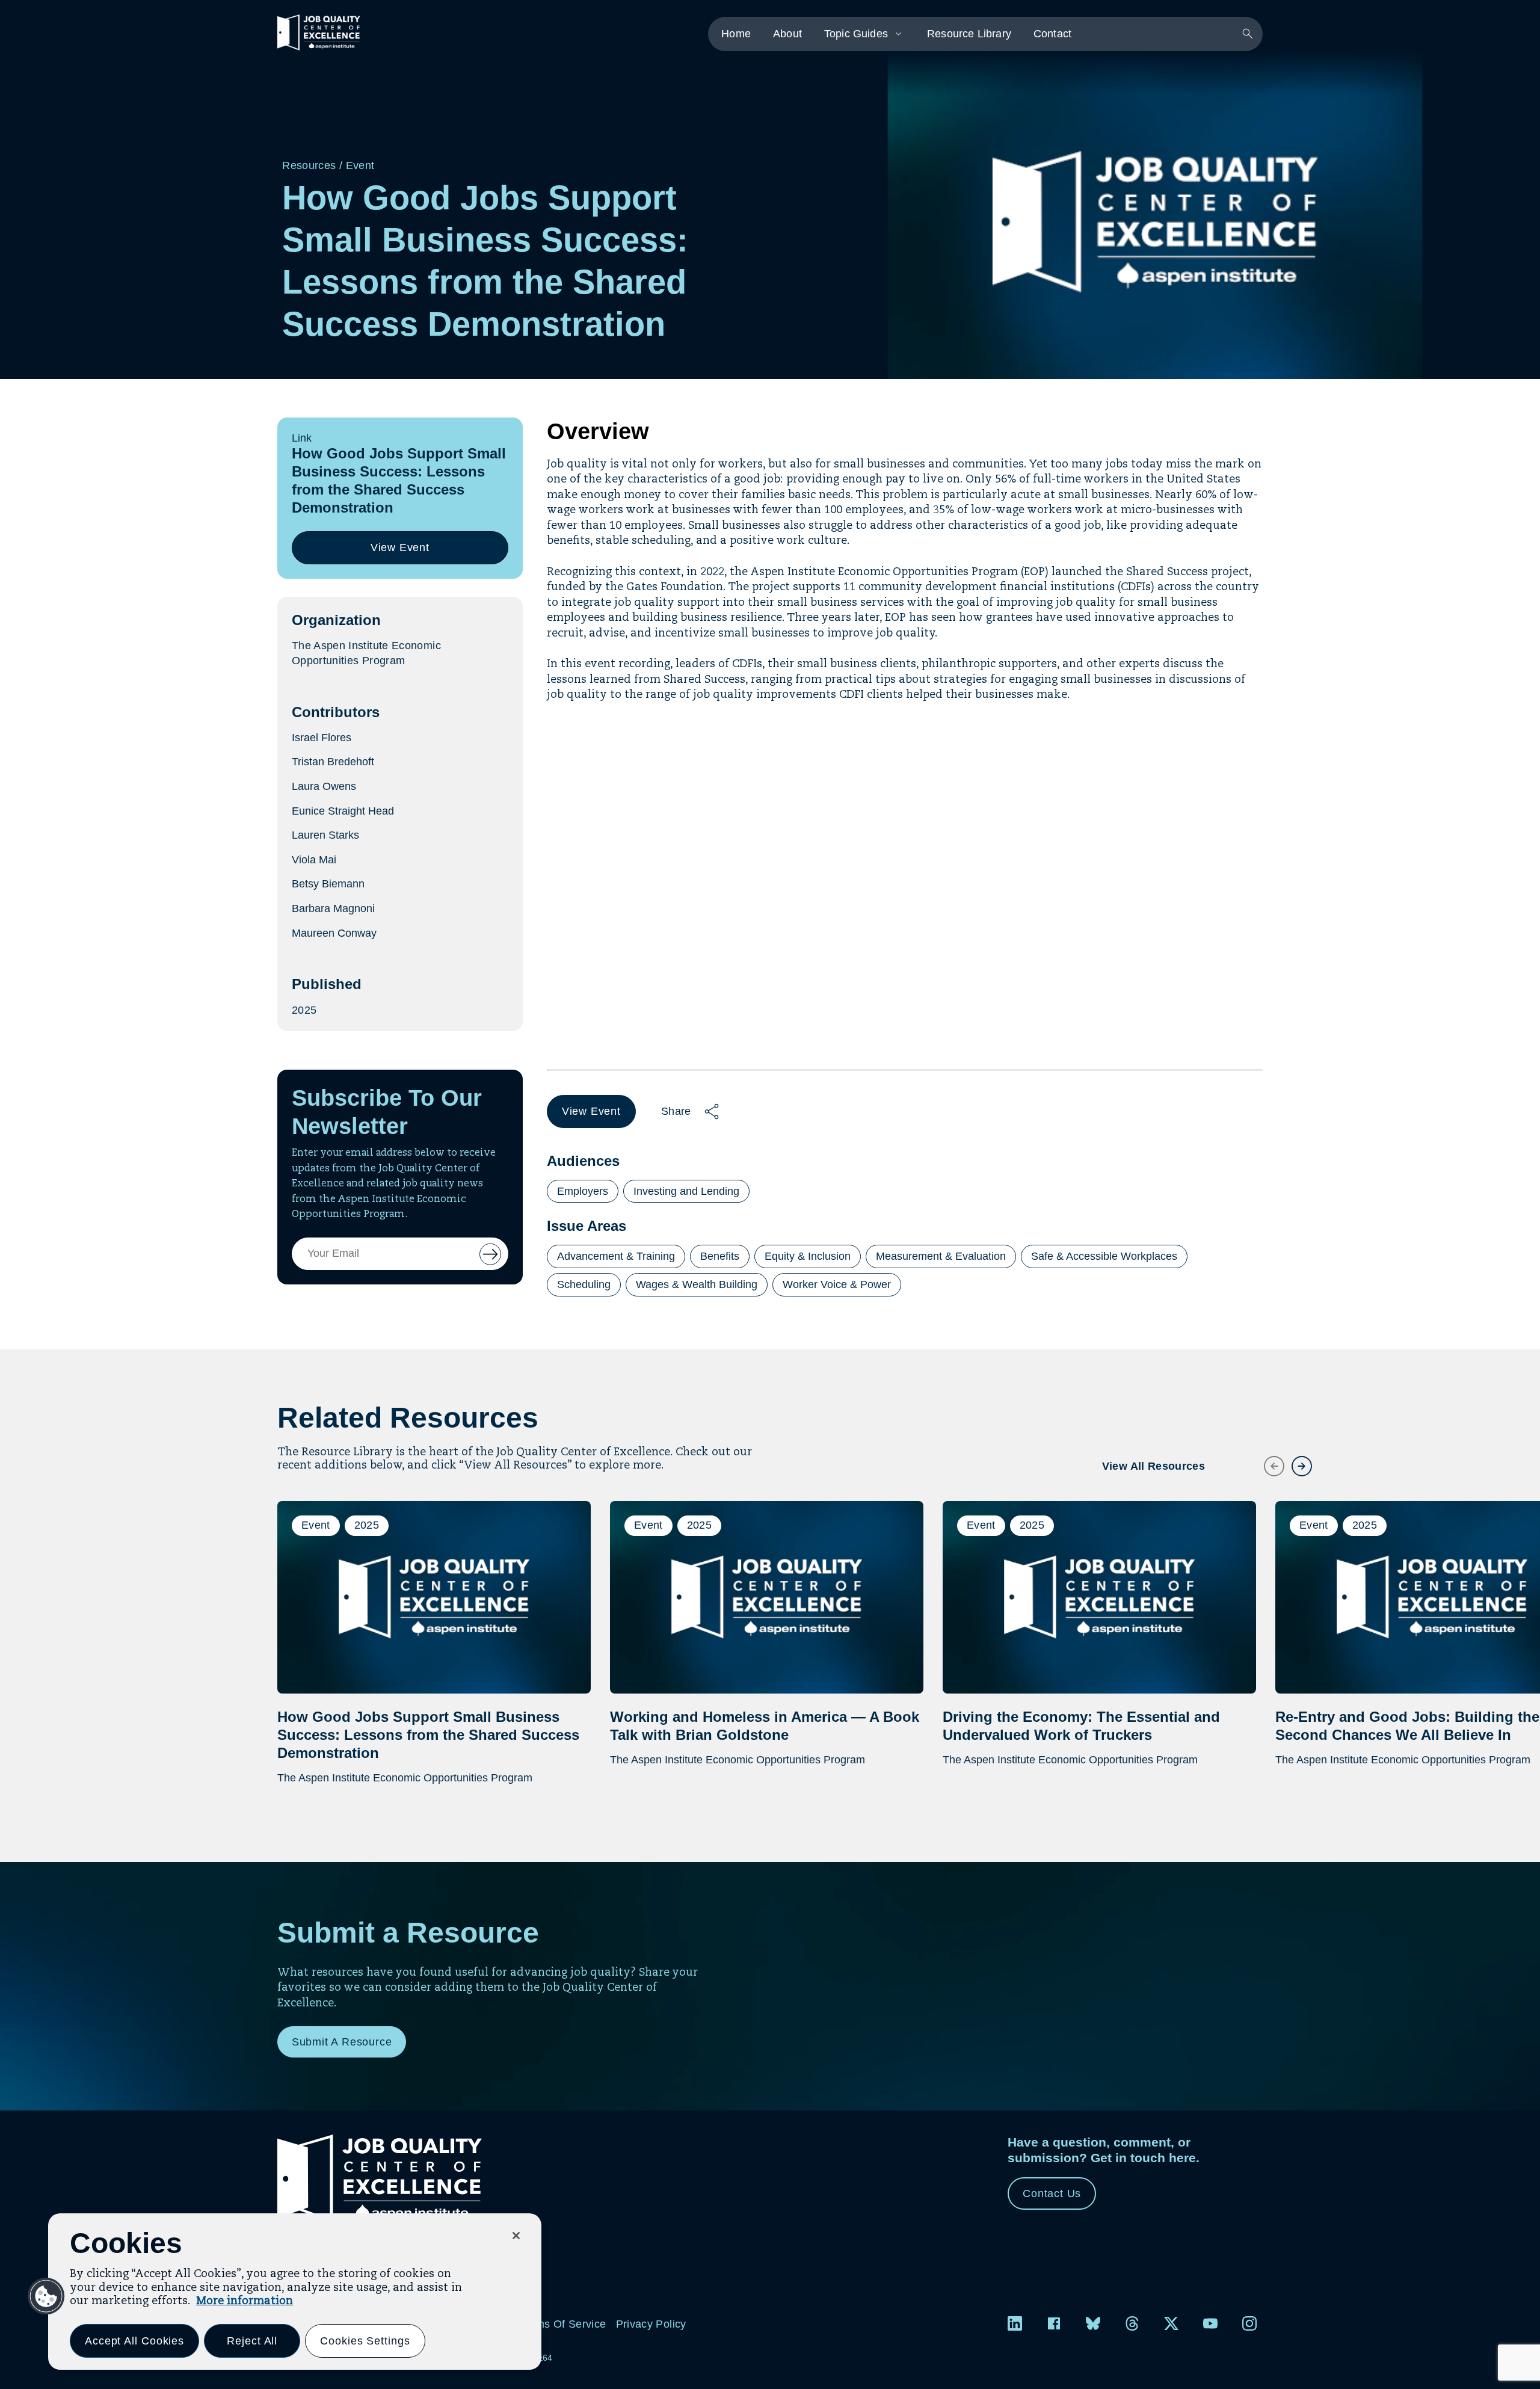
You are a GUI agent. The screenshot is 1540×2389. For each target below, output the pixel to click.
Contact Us (1052, 2193)
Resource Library (969, 34)
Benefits (720, 1256)
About (787, 34)
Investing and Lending (686, 1191)
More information (245, 2301)
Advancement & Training (616, 1256)
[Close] (516, 2236)
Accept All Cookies (134, 2341)
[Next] (1295, 1459)
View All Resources (1153, 1466)
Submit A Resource (342, 2042)
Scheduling (584, 1284)
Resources (309, 165)
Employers (583, 1191)
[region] (295, 2292)
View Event (403, 553)
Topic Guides (856, 34)
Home (736, 34)
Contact (1052, 34)
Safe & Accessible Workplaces (1104, 1256)
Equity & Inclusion (808, 1256)
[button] (46, 2296)
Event (360, 165)
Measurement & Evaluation (941, 1256)
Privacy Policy (651, 2324)
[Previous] (1267, 1459)
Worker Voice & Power (837, 1284)
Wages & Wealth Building (697, 1284)
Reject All (252, 2341)
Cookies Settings (365, 2341)
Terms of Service (563, 2324)
